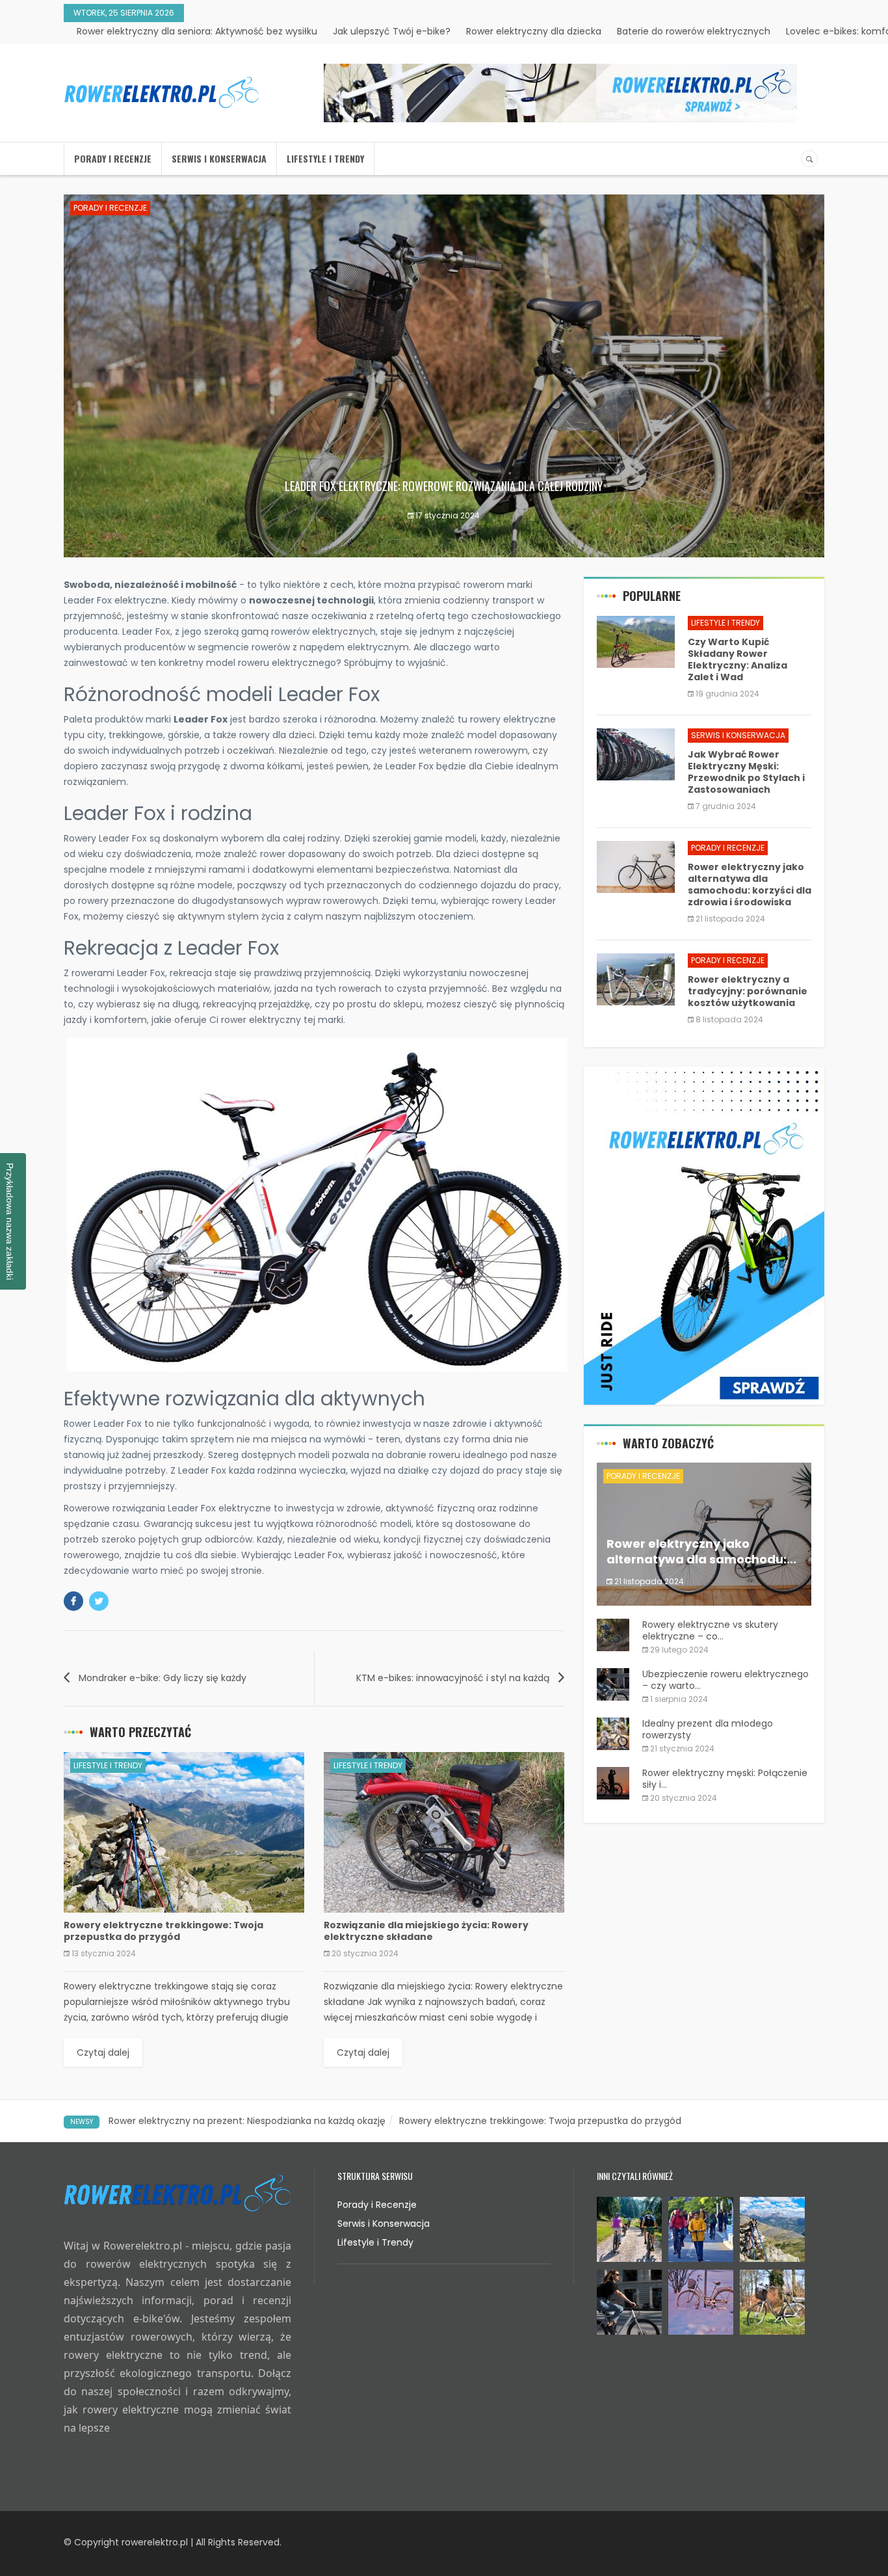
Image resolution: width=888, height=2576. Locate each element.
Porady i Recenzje (113, 158)
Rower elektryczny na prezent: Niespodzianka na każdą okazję (247, 2121)
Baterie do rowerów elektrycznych (694, 31)
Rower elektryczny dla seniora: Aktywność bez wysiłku (197, 31)
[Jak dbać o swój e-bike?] (560, 93)
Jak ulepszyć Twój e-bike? (392, 31)
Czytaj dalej (103, 2052)
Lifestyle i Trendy (325, 158)
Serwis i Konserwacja (219, 158)
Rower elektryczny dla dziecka (534, 31)
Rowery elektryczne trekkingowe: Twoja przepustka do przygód (540, 2121)
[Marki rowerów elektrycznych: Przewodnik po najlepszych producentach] (704, 1236)
